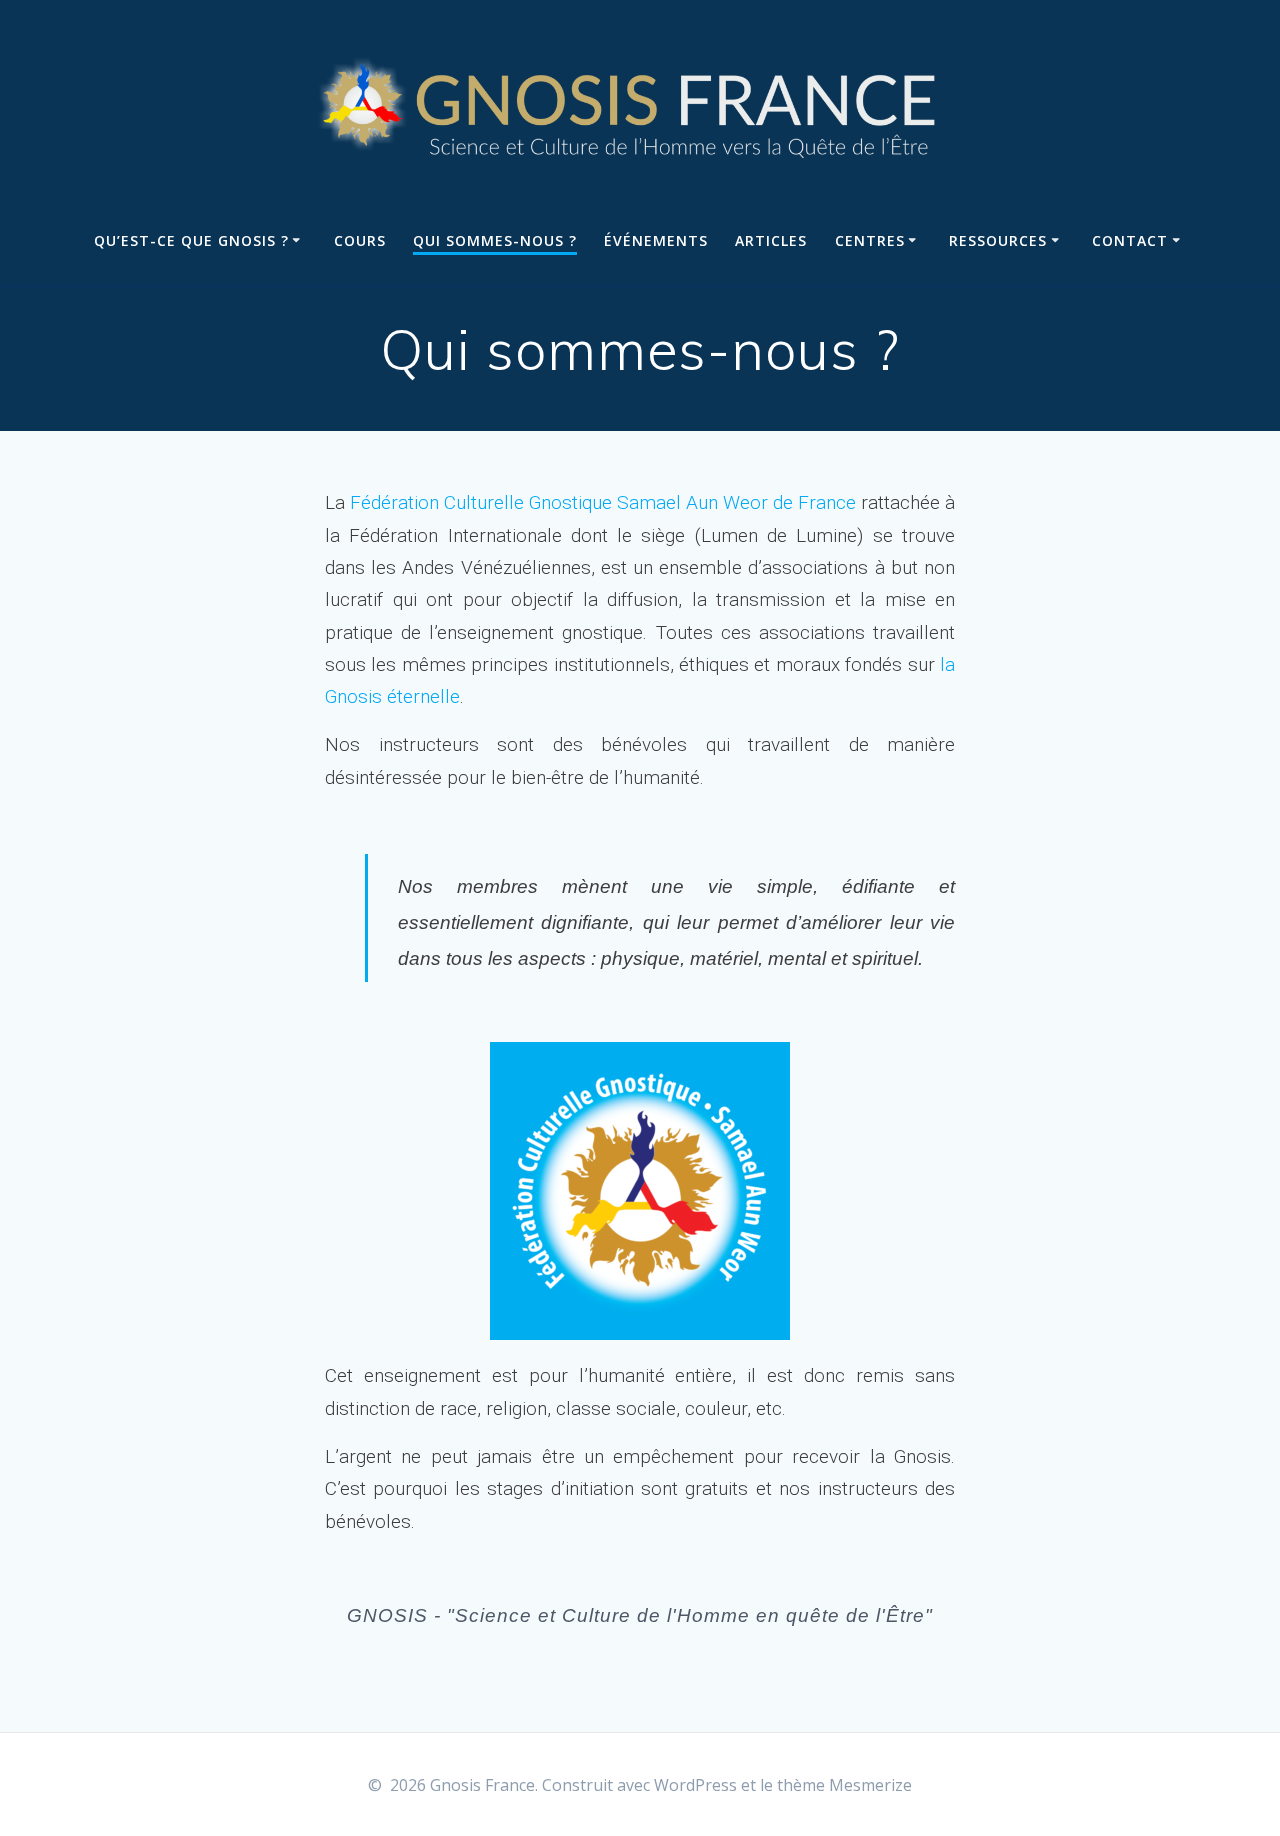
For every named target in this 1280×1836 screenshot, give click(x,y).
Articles (771, 240)
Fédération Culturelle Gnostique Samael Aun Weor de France (603, 502)
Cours (360, 240)
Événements (656, 240)
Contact (1130, 240)
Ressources (998, 240)
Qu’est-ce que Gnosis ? (191, 240)
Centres (870, 240)
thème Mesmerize (844, 1785)
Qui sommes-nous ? (495, 240)
